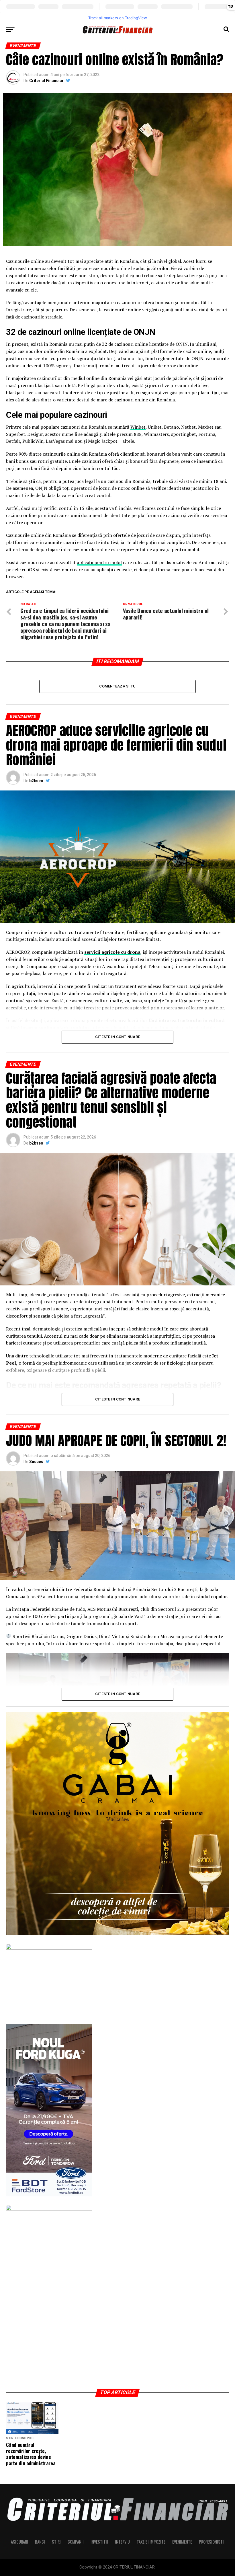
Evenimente (182, 2542)
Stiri (56, 2542)
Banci (40, 2542)
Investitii (99, 2542)
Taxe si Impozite (151, 2542)
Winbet (138, 427)
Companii (76, 2542)
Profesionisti (211, 2542)
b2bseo (36, 781)
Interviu (122, 2542)
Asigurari (19, 2542)
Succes (36, 1462)
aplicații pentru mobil (99, 562)
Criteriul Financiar (46, 81)
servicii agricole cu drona (112, 952)
